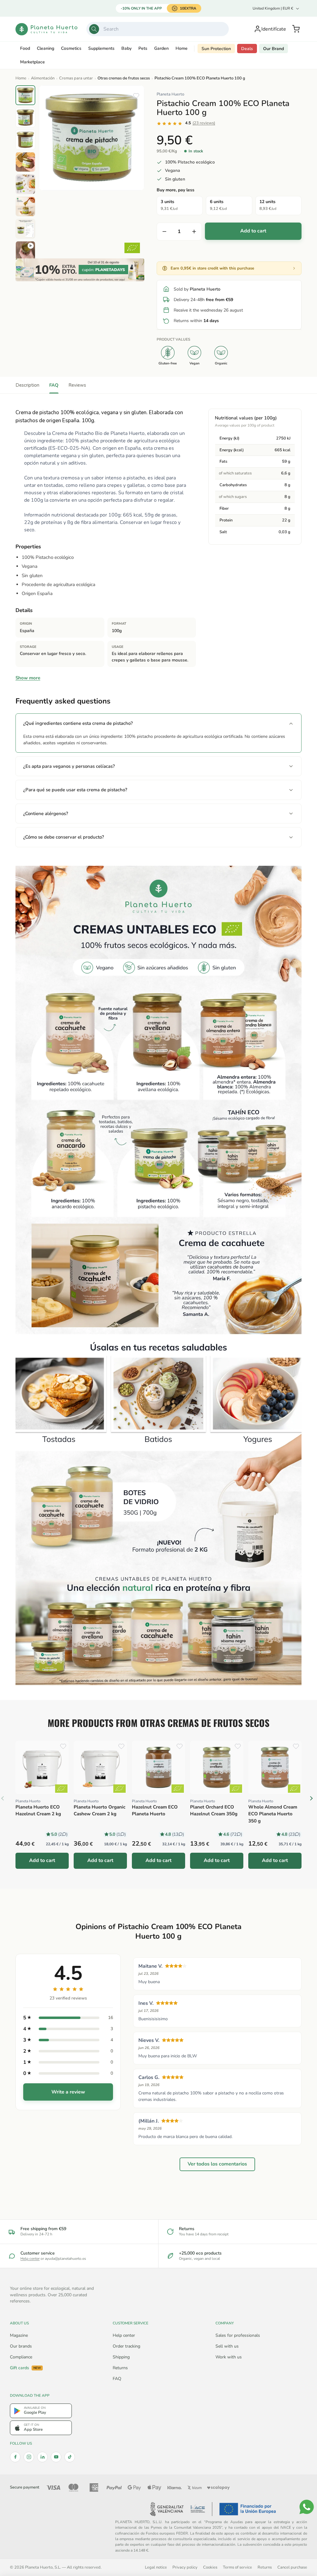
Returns (120, 2368)
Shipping (121, 2357)
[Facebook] (15, 2457)
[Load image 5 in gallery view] (25, 184)
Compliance (21, 2357)
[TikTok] (70, 2457)
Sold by (197, 289)
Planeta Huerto (170, 94)
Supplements (101, 48)
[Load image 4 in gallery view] (25, 162)
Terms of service (237, 2567)
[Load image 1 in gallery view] (25, 95)
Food (25, 48)
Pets (143, 48)
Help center (30, 2259)
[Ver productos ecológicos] (61, 1789)
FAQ (54, 385)
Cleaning (46, 48)
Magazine (19, 2335)
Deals (247, 49)
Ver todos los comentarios (217, 2164)
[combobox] (158, 29)
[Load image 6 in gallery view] (25, 206)
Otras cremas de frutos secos (124, 78)
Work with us (229, 2357)
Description (27, 385)
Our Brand (274, 49)
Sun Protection (216, 49)
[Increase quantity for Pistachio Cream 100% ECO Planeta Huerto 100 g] (194, 232)
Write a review (68, 2092)
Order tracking (126, 2346)
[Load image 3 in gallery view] (25, 140)
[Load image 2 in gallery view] (25, 117)
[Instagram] (29, 2457)
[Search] (94, 29)
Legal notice (156, 2567)
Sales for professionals (238, 2335)
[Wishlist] (136, 96)
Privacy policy (185, 2567)
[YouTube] (56, 2457)
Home (182, 48)
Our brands (21, 2346)
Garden (161, 48)
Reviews (77, 385)
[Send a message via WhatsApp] (307, 2507)
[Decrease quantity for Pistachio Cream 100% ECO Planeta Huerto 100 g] (164, 232)
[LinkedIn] (42, 2457)
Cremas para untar (76, 78)
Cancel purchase (292, 2567)
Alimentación (43, 78)
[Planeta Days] (80, 270)
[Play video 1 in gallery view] (25, 251)
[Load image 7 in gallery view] (25, 229)
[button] (296, 29)
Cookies (210, 2567)
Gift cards (25, 2368)
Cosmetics (71, 48)
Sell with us (227, 2346)
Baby (126, 48)
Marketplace (33, 62)
